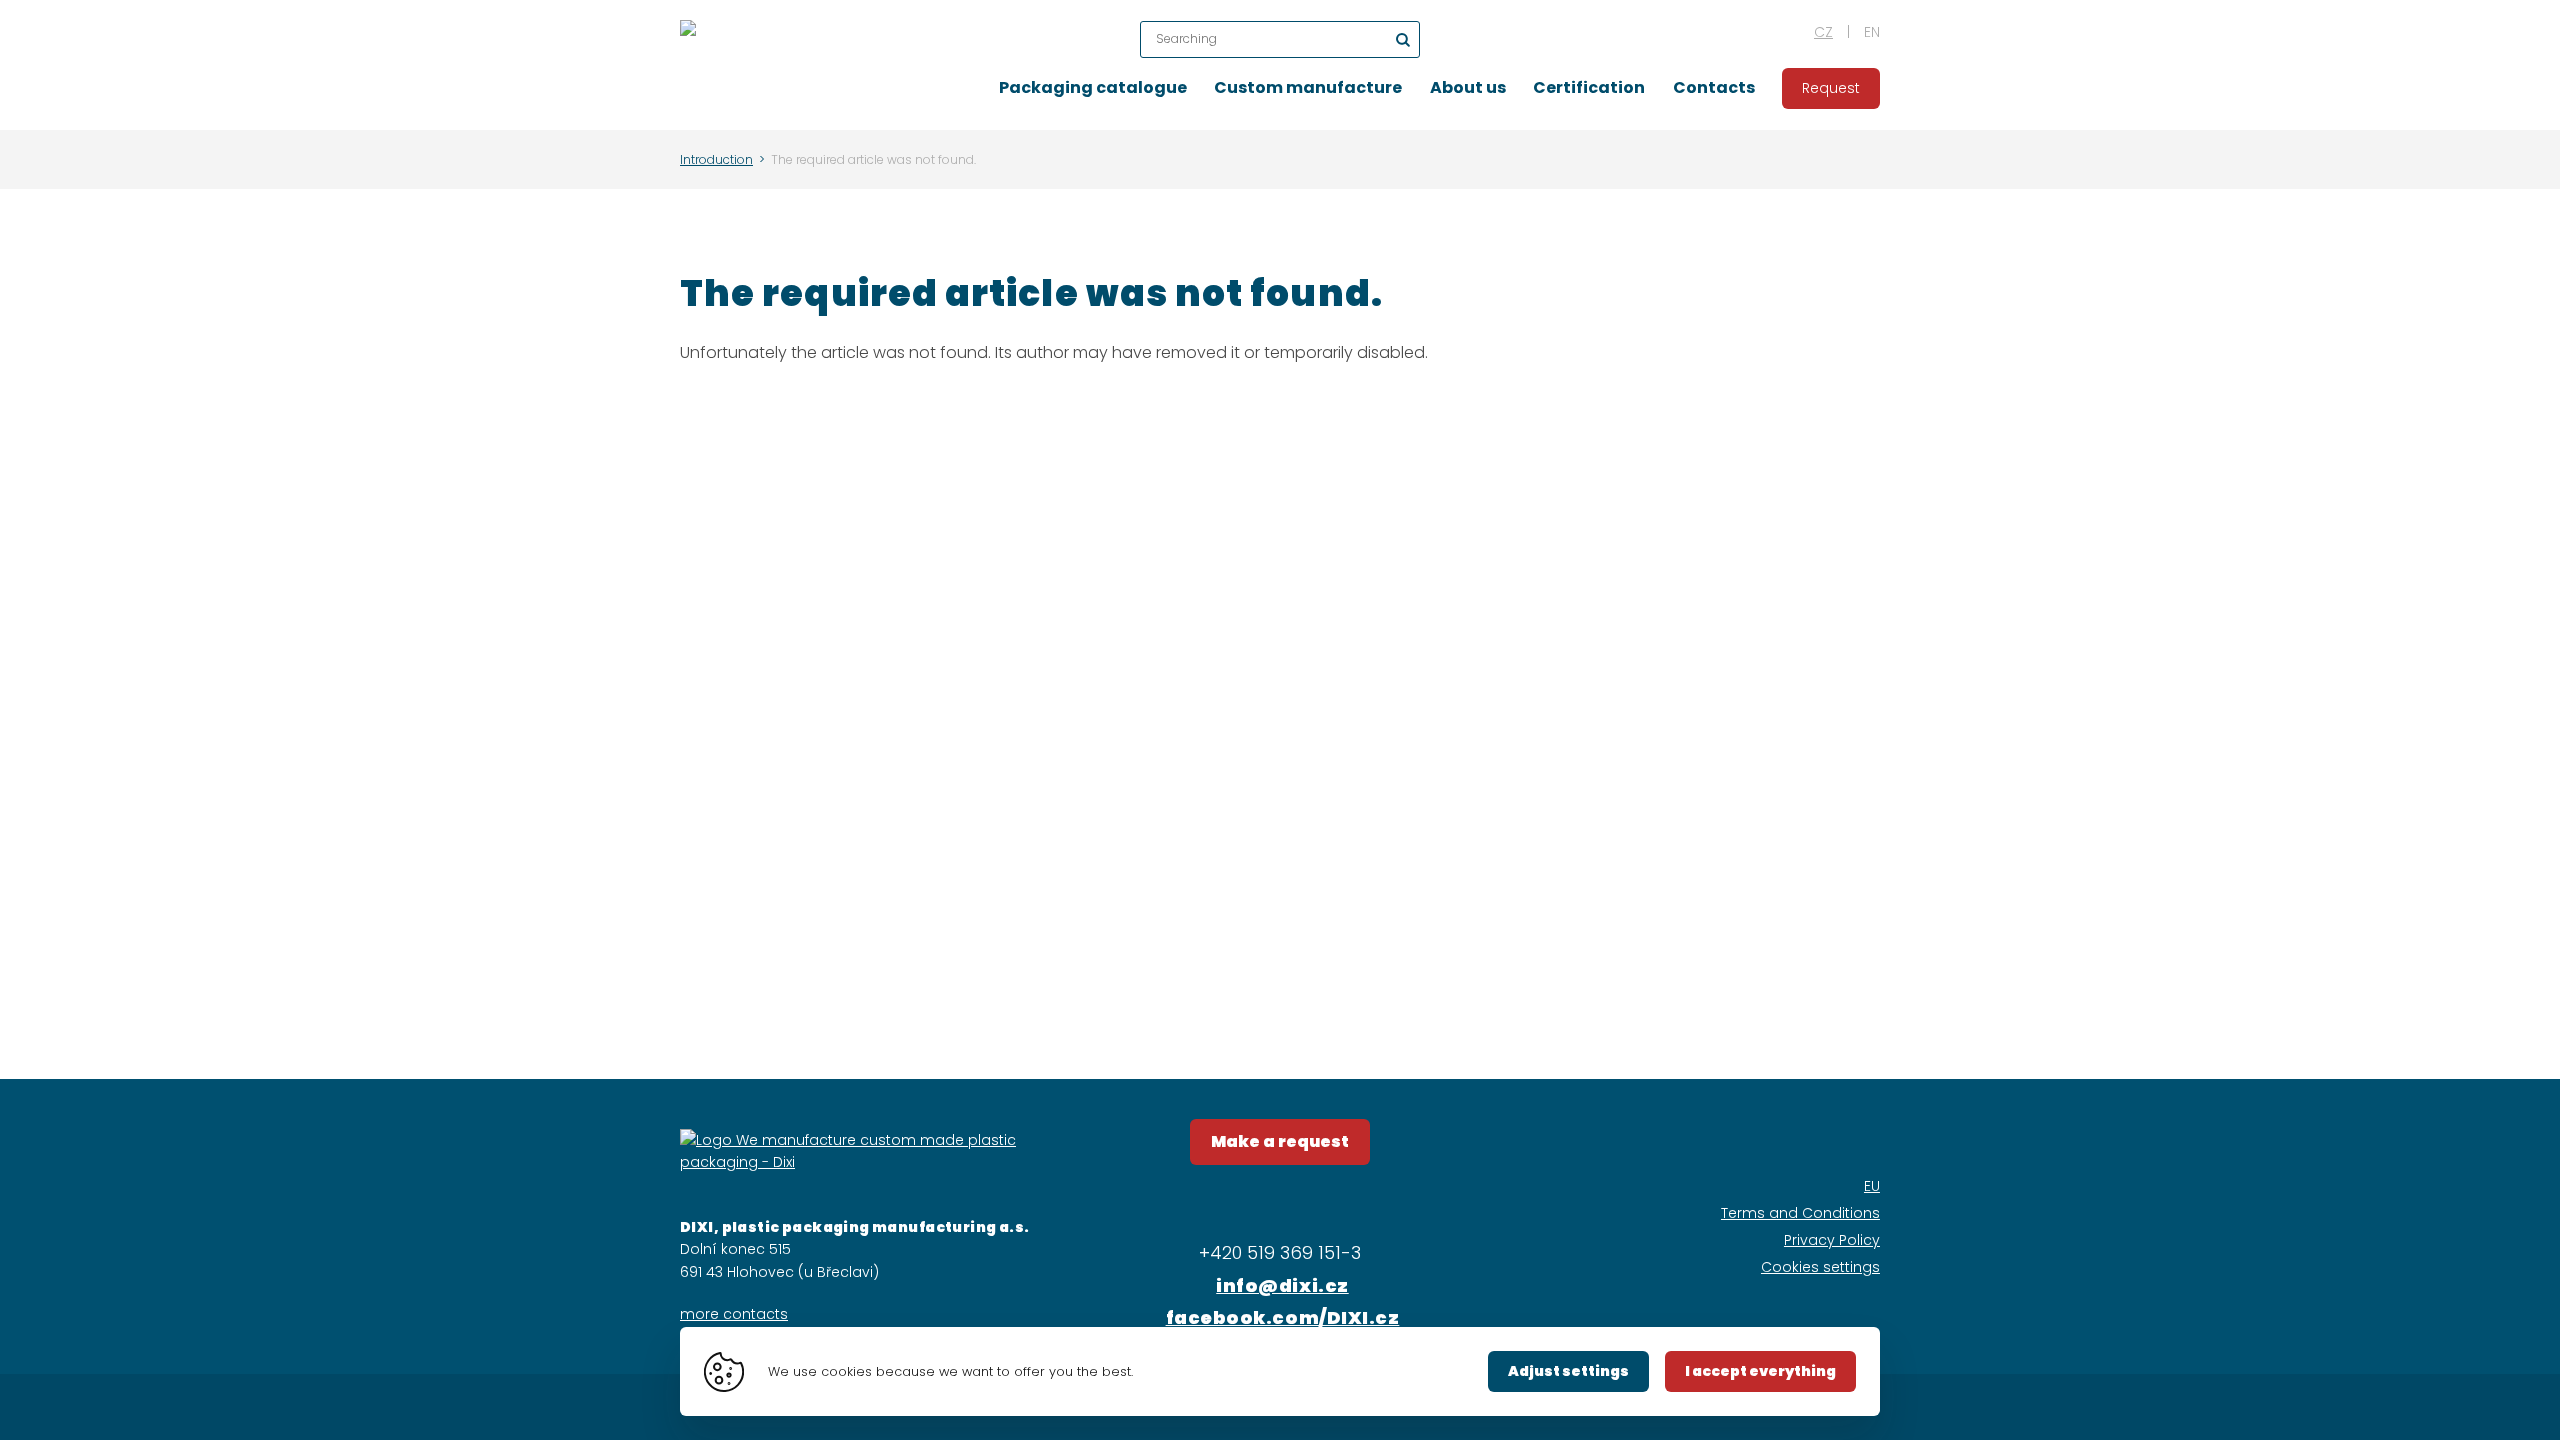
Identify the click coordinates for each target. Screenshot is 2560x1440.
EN (1872, 32)
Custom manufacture (1308, 87)
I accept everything (1760, 1371)
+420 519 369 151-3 (1280, 1252)
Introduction (716, 159)
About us (1468, 87)
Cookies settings (1820, 1267)
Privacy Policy (1832, 1240)
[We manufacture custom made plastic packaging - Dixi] (688, 65)
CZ (1823, 32)
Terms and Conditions (1800, 1213)
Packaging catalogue (1093, 87)
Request (1831, 88)
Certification (1589, 87)
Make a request (1280, 1141)
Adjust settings (1568, 1371)
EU (1872, 1186)
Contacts (1714, 87)
